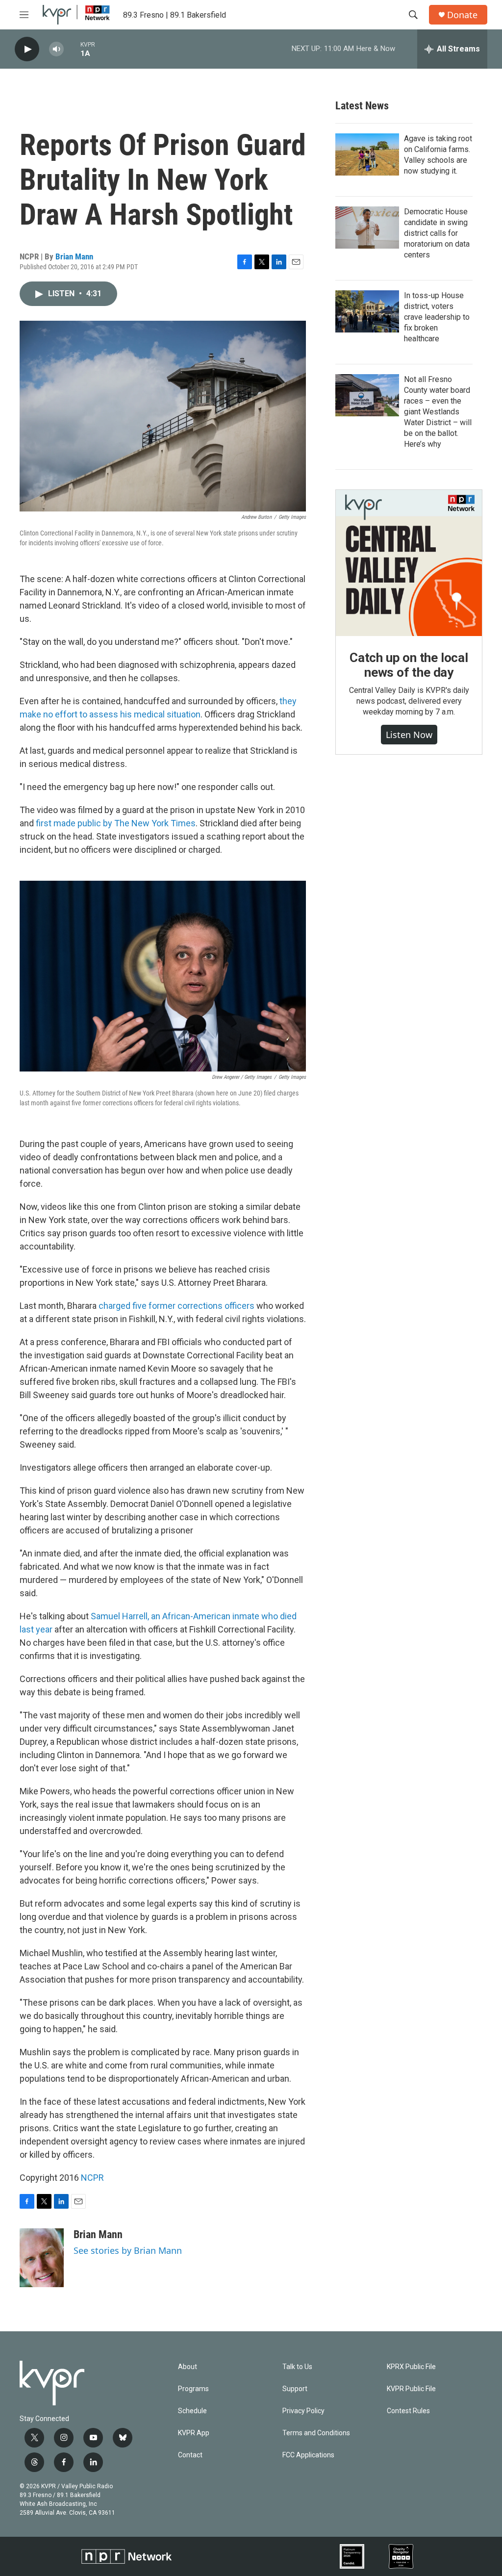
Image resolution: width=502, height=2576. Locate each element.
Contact (190, 2455)
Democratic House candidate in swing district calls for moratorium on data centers (437, 233)
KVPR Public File (411, 2389)
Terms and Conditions (316, 2433)
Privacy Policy (303, 2411)
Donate (462, 15)
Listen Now (409, 735)
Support (295, 2389)
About (188, 2367)
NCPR (92, 2178)
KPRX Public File (411, 2367)
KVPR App (194, 2433)
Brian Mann (74, 256)
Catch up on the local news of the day (409, 665)
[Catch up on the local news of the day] (409, 563)
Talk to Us (297, 2367)
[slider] (72, 49)
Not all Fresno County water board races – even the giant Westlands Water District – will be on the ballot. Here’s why (438, 412)
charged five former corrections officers (176, 1306)
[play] (27, 49)
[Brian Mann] (42, 2258)
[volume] (56, 49)
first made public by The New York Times (116, 823)
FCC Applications (308, 2455)
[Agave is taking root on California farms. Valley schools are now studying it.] (367, 154)
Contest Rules (408, 2411)
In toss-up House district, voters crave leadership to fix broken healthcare (437, 317)
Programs (193, 2389)
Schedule (192, 2411)
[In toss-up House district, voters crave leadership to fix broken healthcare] (367, 311)
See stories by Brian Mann (128, 2250)
